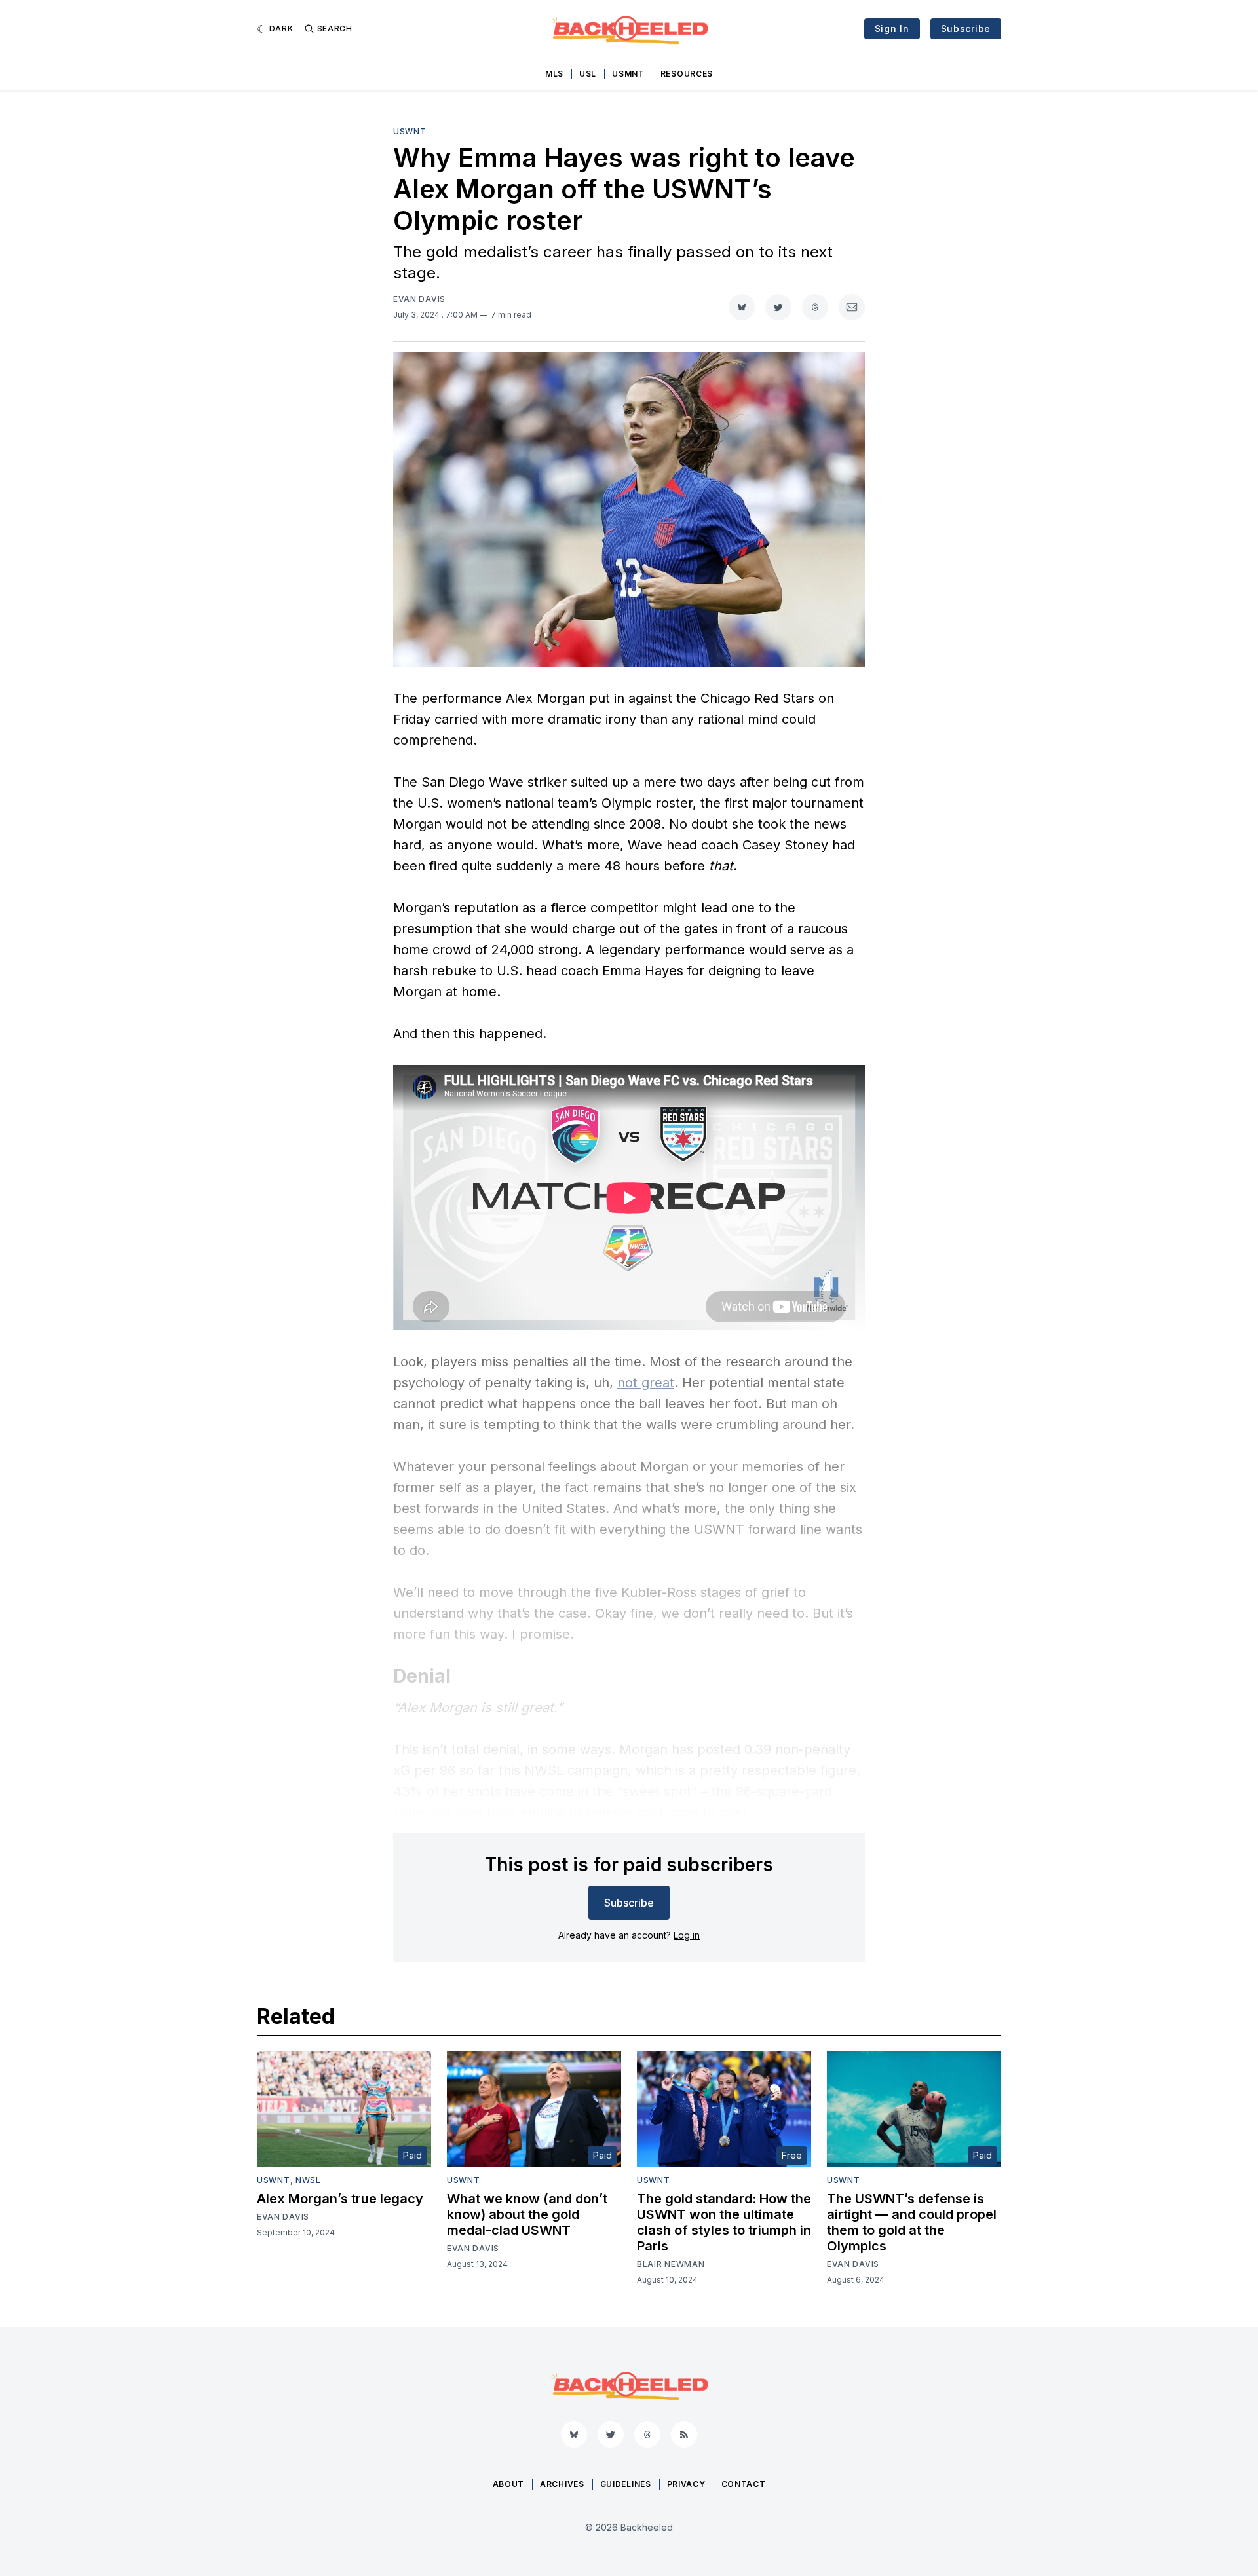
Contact (744, 2484)
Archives (562, 2484)
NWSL (308, 2180)
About (509, 2484)
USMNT (628, 74)
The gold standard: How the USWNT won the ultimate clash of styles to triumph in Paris (724, 2222)
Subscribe (966, 28)
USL (588, 74)
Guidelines (626, 2484)
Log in (687, 1935)
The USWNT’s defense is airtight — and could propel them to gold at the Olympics (912, 2222)
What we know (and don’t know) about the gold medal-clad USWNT (527, 2214)
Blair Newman (671, 2264)
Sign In (892, 28)
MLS (554, 74)
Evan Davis (419, 299)
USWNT (410, 131)
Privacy (686, 2484)
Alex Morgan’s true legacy (340, 2199)
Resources (687, 74)
